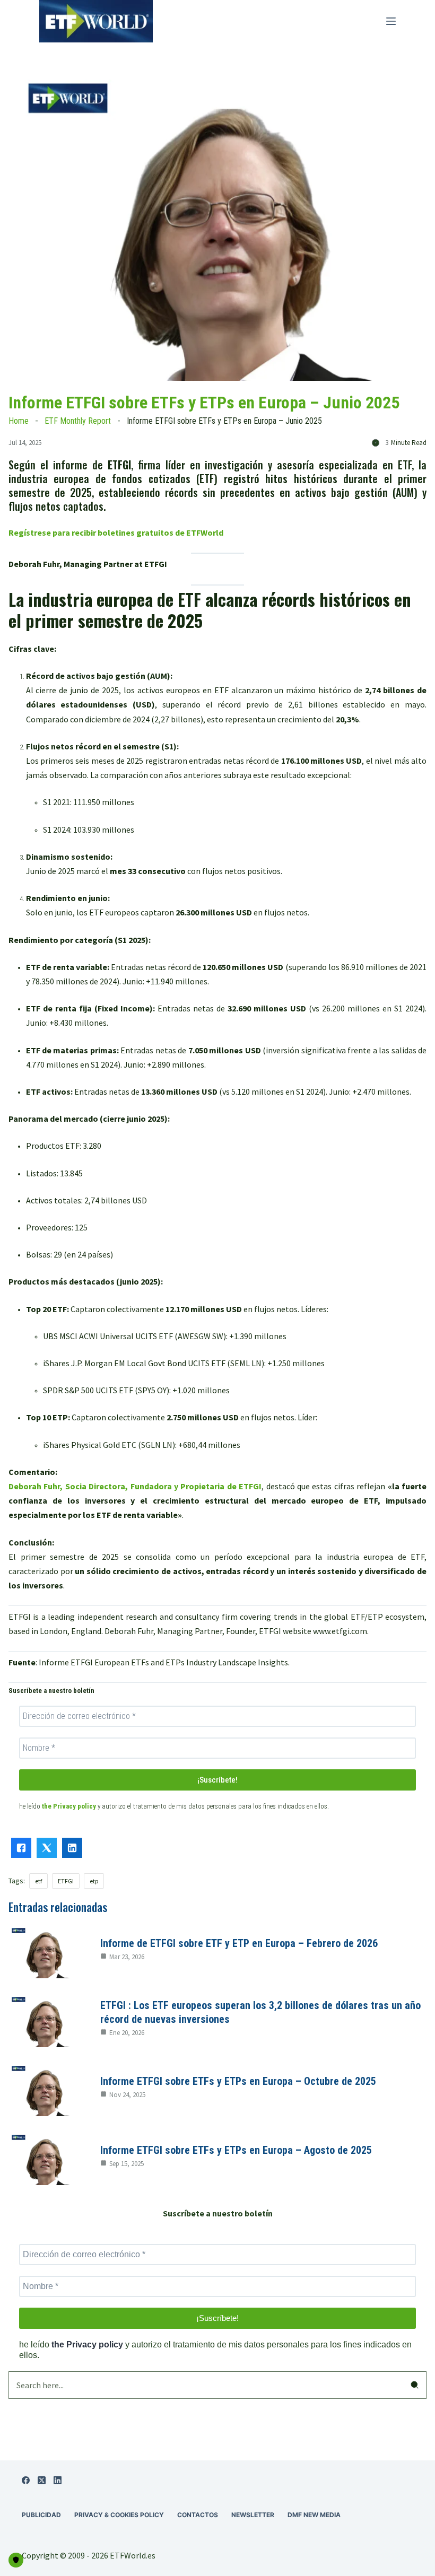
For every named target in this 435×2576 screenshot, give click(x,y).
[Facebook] (26, 2480)
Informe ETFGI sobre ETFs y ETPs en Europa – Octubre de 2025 (238, 2081)
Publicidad (41, 2515)
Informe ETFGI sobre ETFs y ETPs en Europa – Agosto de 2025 (236, 2150)
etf (38, 1881)
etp (94, 1881)
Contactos (198, 2515)
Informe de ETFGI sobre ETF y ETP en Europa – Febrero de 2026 (239, 1943)
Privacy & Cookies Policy (119, 2515)
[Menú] (391, 21)
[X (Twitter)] (42, 2480)
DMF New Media (314, 2515)
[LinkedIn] (58, 2480)
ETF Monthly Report (78, 421)
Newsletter (253, 2515)
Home (19, 421)
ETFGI (66, 1881)
